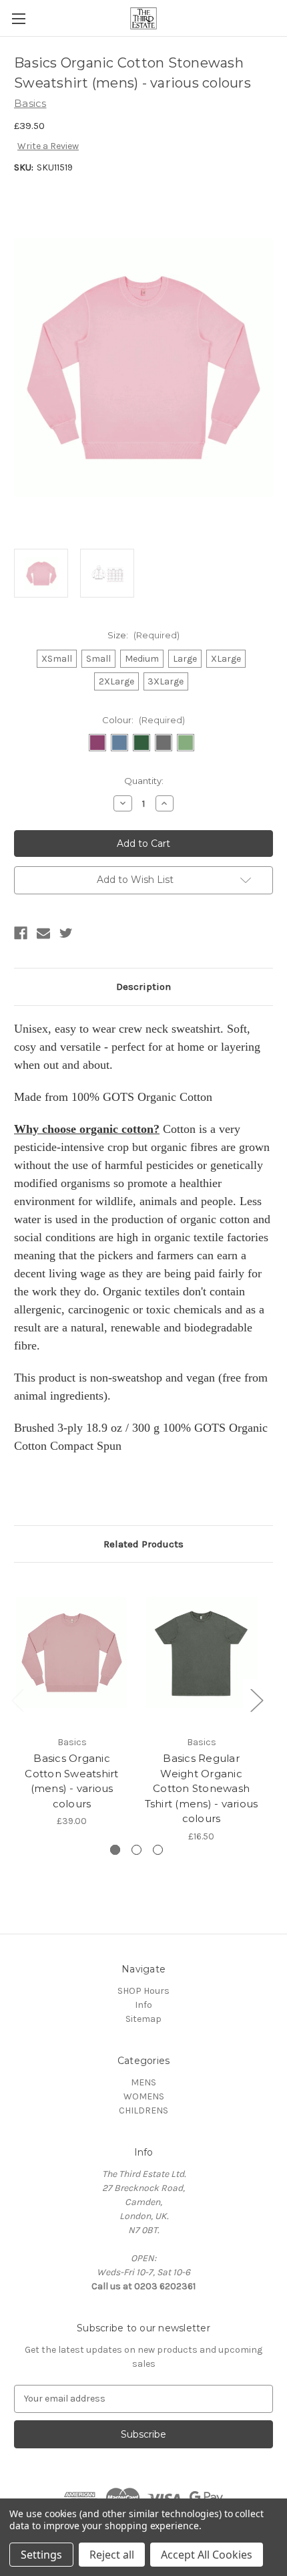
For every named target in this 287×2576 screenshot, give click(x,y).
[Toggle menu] (18, 18)
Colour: (143, 720)
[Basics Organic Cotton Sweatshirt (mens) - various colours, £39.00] (72, 1652)
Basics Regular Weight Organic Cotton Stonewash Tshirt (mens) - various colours (202, 1788)
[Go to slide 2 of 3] (136, 1850)
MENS (143, 2082)
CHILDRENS (143, 2110)
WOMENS (144, 2096)
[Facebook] (21, 933)
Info (143, 2005)
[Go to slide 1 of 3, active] (115, 1850)
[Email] (43, 933)
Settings (41, 2555)
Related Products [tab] (143, 1544)
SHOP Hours (143, 1991)
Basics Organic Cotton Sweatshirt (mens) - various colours (71, 1781)
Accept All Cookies (207, 2555)
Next (256, 1700)
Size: (143, 635)
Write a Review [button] (48, 146)
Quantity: (144, 781)
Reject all (112, 2555)
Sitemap (143, 2019)
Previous (17, 1700)
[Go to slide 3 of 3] (158, 1850)
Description (143, 987)
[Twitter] (66, 933)
